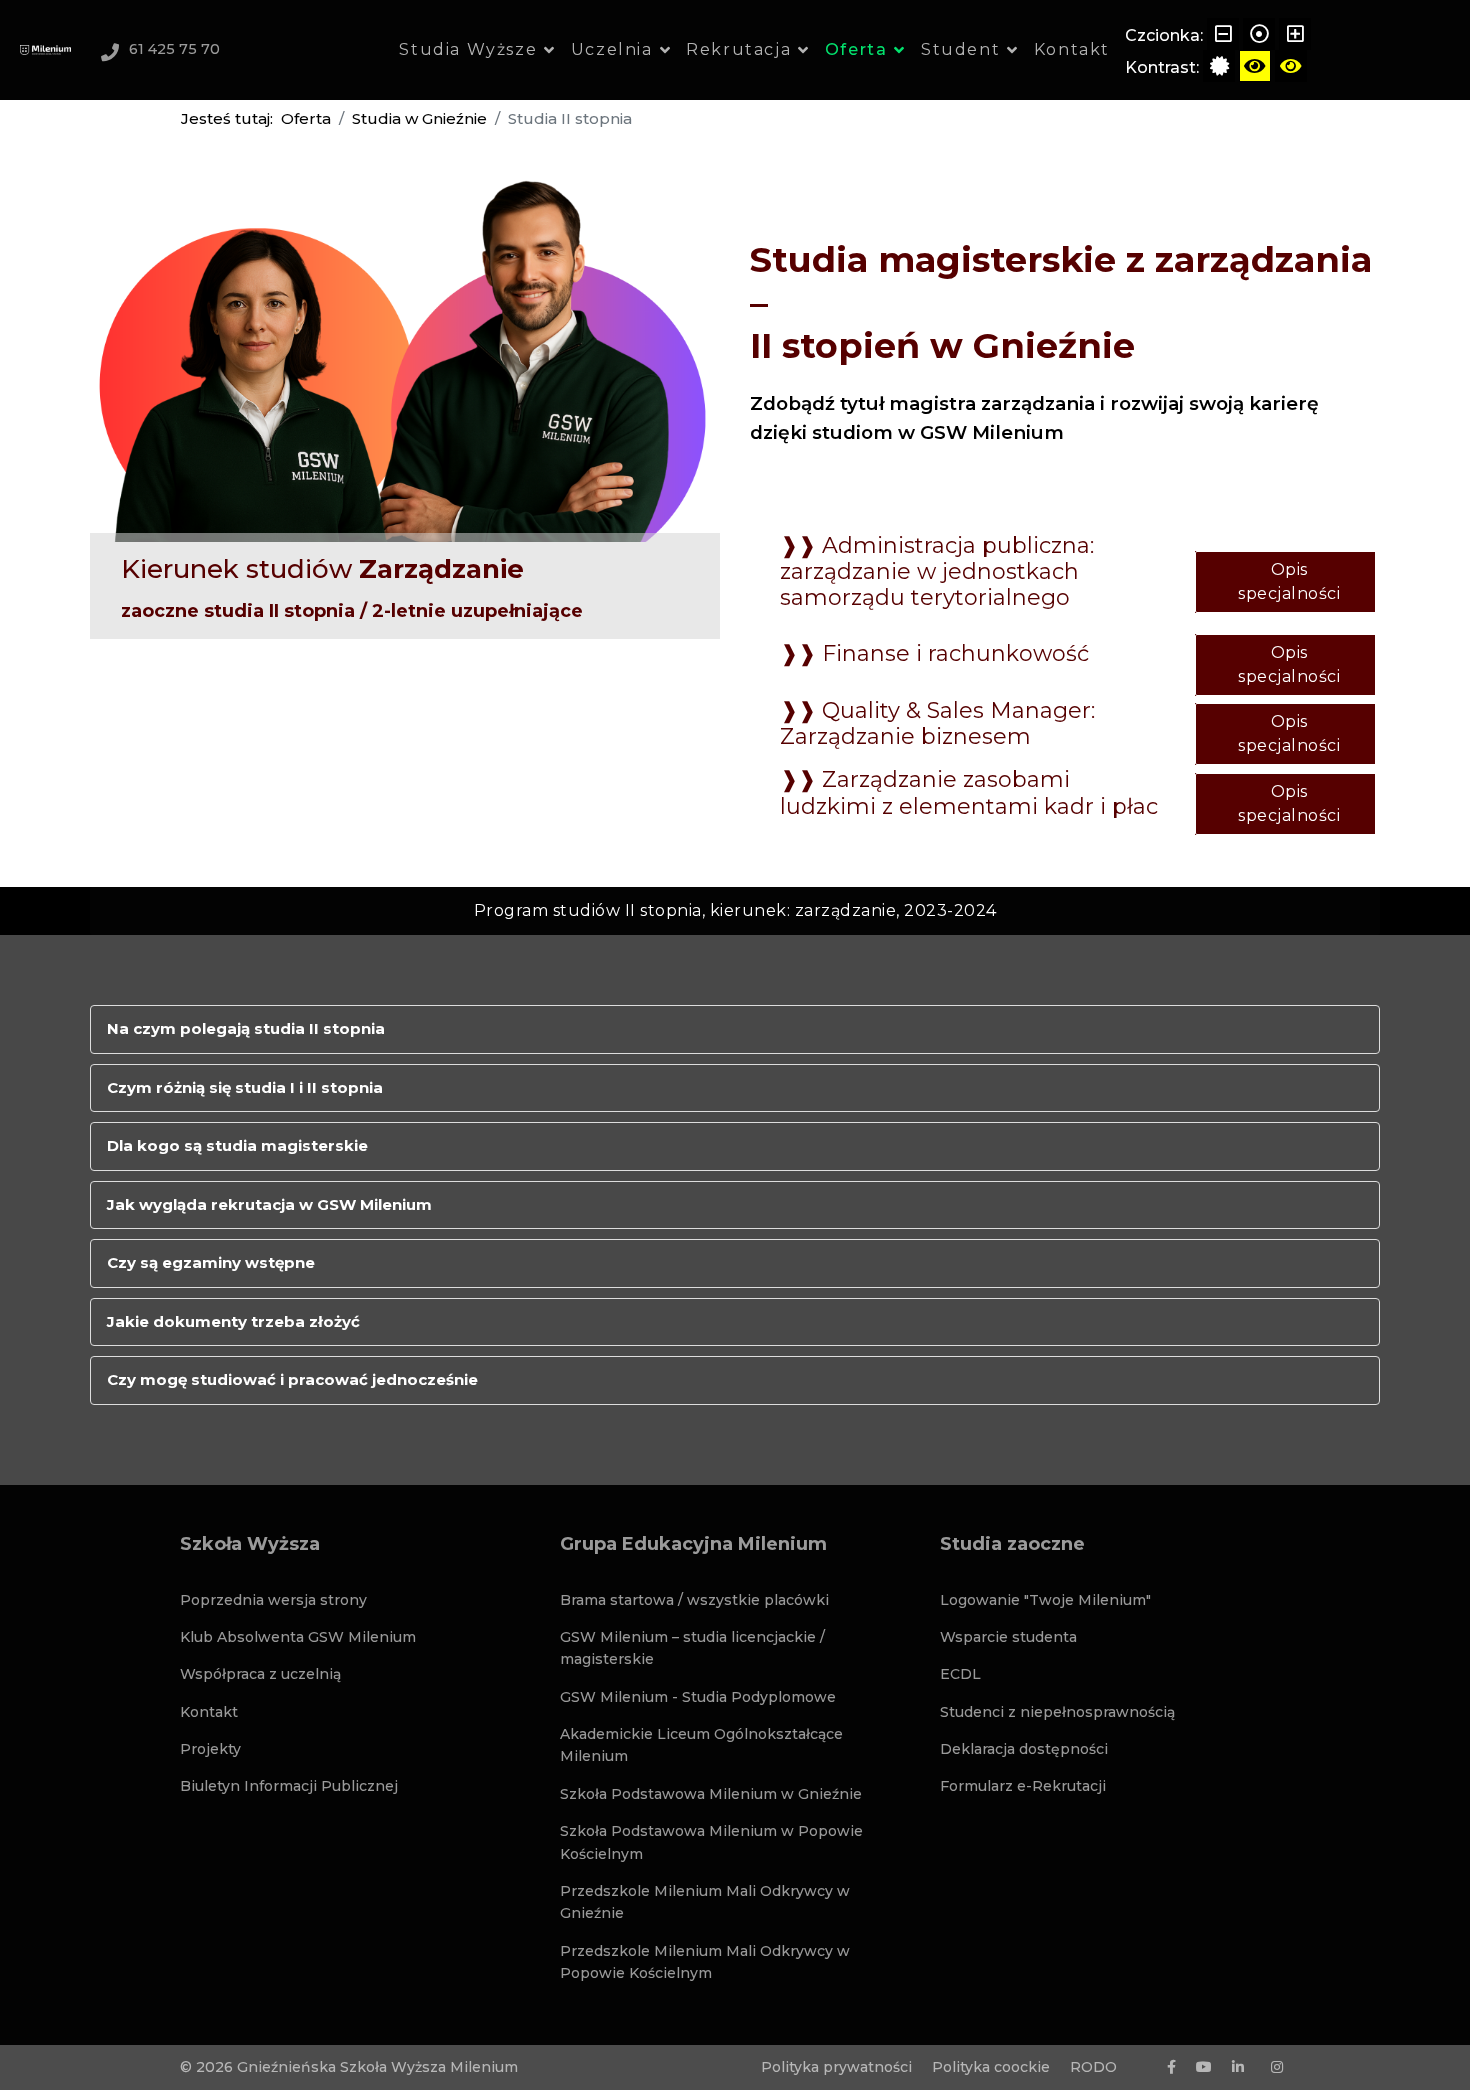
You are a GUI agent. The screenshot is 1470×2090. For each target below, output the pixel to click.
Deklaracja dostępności (1024, 1749)
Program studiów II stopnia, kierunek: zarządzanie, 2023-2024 (735, 910)
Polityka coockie (991, 2067)
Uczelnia (612, 49)
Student (960, 49)
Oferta (856, 49)
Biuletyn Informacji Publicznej (289, 1786)
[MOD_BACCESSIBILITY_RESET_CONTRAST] (1219, 66)
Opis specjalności (1289, 581)
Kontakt (1072, 49)
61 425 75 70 (174, 49)
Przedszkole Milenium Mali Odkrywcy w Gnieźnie (705, 1902)
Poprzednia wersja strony (273, 1600)
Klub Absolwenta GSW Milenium (298, 1637)
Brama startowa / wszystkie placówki (694, 1600)
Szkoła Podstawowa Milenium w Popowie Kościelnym (711, 1842)
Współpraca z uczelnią (260, 1674)
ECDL (960, 1674)
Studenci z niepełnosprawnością (1057, 1712)
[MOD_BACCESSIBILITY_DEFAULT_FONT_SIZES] (1259, 34)
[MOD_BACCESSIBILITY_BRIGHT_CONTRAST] (1255, 66)
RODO (1093, 2067)
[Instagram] (1277, 2067)
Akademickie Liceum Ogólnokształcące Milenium (701, 1745)
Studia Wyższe (468, 49)
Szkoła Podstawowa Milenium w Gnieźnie (711, 1794)
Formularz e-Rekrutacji (1023, 1786)
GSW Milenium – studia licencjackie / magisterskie (692, 1648)
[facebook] (1171, 2067)
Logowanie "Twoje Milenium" (1045, 1600)
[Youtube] (1204, 2067)
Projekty (210, 1749)
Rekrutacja (738, 49)
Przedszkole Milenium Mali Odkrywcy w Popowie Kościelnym (705, 1962)
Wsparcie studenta (1008, 1637)
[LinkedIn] (1238, 2067)
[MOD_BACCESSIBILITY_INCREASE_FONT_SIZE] (1295, 34)
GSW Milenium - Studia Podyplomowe (698, 1697)
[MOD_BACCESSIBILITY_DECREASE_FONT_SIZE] (1223, 34)
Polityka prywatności (836, 2067)
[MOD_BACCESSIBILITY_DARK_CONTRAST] (1291, 66)
